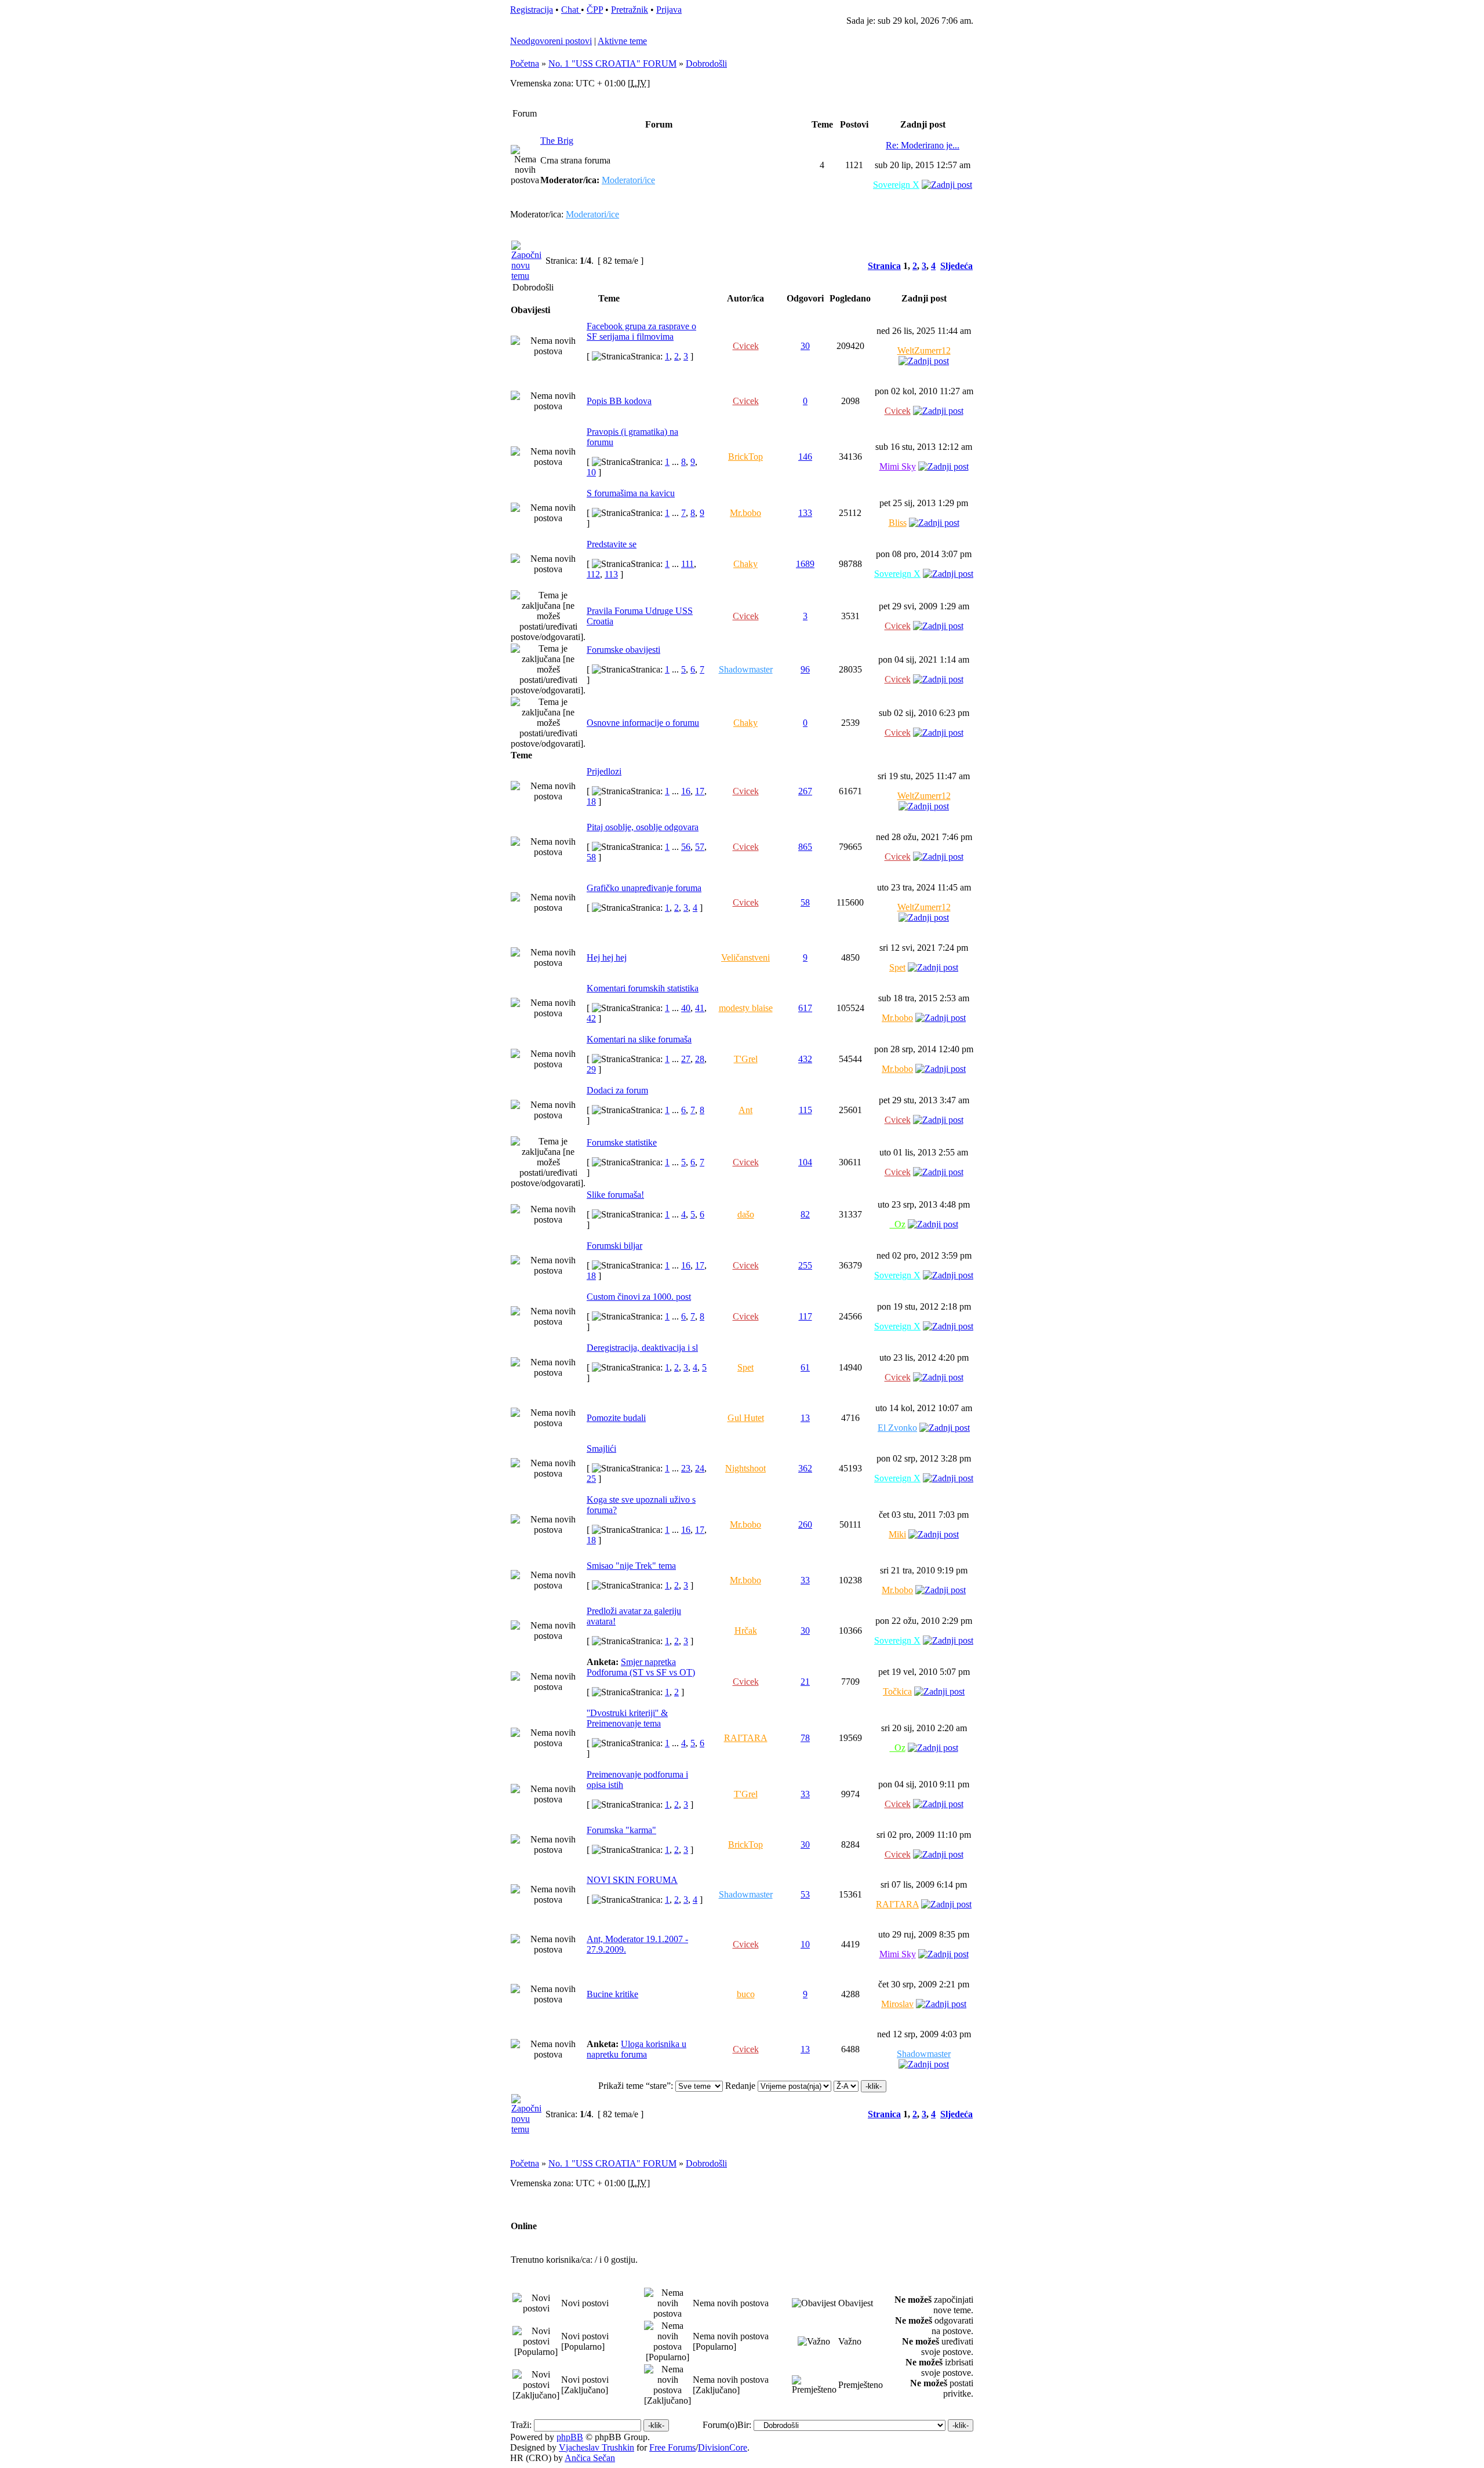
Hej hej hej (607, 957)
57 (700, 847)
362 (805, 1468)
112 (593, 574)
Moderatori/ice (628, 180)
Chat (571, 10)
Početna (525, 63)
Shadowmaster (746, 669)
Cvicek (746, 346)
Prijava (669, 10)
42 (591, 1018)
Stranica (884, 266)
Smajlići (601, 1449)
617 (805, 1008)
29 (591, 1069)
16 (686, 791)
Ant (745, 1110)
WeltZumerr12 (924, 350)
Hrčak (746, 1631)
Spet (897, 967)
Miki (897, 1534)
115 (805, 1110)
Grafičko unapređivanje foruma (644, 888)
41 (700, 1008)
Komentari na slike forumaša (639, 1039)
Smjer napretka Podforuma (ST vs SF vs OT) (641, 1667)
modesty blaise (746, 1008)
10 (591, 472)
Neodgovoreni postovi (551, 41)
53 (805, 1894)
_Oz (898, 1224)
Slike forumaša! (615, 1195)
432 (805, 1059)
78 (805, 1738)
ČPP (595, 10)
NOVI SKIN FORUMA (632, 1880)
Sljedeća (956, 266)
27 (686, 1059)
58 (591, 857)
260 (805, 1524)
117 (805, 1316)
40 (686, 1008)
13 (805, 1418)
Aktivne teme (622, 41)
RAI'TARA (746, 1738)
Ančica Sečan (590, 2458)
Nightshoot (745, 1468)
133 (805, 513)
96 (805, 669)
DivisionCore (723, 2447)
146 (805, 457)
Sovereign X (896, 185)
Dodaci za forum (617, 1090)
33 (805, 1580)
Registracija (532, 10)
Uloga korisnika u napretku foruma (636, 2049)
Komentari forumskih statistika (643, 988)
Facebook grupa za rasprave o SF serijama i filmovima (641, 331)
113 (611, 574)
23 (686, 1468)
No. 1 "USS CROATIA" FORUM (612, 63)
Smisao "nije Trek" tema (631, 1566)
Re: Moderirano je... (923, 145)
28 (700, 1059)
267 (805, 791)
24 (700, 1468)
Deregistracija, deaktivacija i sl (642, 1348)
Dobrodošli (706, 63)
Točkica (897, 1691)
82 (805, 1214)
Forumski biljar (614, 1246)
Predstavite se (612, 544)
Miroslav (897, 2004)
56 (686, 847)
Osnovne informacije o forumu (643, 723)
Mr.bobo (745, 513)
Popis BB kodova (619, 401)
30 (805, 346)
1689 (805, 564)
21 (805, 1682)
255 (805, 1265)
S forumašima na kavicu (631, 493)
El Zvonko (897, 1428)
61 (805, 1367)
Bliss (898, 523)
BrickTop (745, 457)
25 (591, 1479)
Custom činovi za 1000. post (639, 1297)
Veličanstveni (745, 957)
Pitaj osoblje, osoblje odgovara (643, 827)
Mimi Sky (898, 466)
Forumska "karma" (621, 1830)
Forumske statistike (622, 1142)
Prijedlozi (604, 771)
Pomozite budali (616, 1418)
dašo (746, 1214)
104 (805, 1162)
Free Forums (672, 2447)
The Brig (557, 141)
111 (688, 564)
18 (591, 802)
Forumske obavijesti (623, 650)
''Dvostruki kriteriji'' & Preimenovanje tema (627, 1718)
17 (700, 791)
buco (746, 1994)
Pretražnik (630, 10)
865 (805, 847)
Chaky (745, 564)
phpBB (570, 2437)
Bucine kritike (612, 1994)
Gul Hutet (746, 1418)
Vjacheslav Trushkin (596, 2447)
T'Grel (746, 1059)
